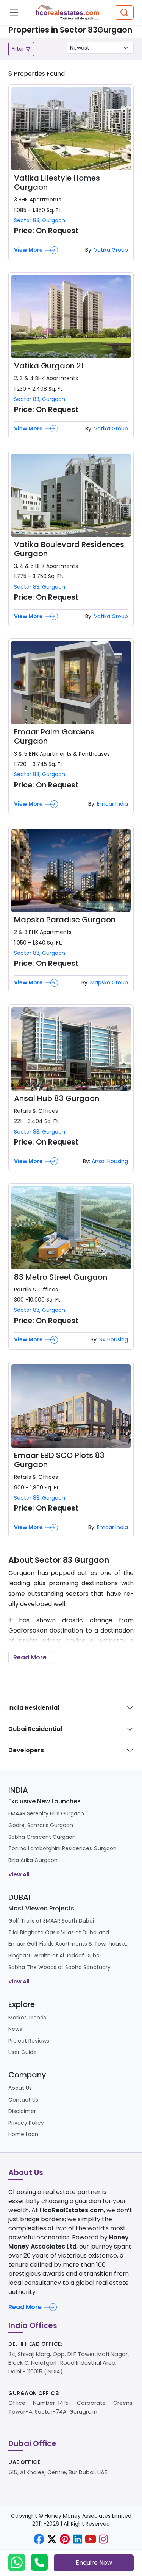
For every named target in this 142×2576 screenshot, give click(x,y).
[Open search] (124, 13)
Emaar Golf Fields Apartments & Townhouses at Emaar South (69, 1944)
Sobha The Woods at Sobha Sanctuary (59, 1967)
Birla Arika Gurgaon (33, 1860)
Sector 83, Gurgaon (40, 220)
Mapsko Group (109, 982)
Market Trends (27, 2018)
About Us (20, 2088)
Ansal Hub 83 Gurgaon (57, 1098)
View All (19, 1874)
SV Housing (114, 1339)
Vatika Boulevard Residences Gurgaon (69, 549)
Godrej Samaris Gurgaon (41, 1825)
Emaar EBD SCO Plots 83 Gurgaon (59, 1460)
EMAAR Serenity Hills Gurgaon (46, 1813)
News (15, 2029)
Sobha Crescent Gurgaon (42, 1837)
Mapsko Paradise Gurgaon (65, 920)
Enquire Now (94, 2563)
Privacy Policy (26, 2123)
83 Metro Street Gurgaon (61, 1277)
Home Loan (23, 2134)
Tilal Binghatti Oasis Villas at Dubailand (59, 1932)
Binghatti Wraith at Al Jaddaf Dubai (55, 1955)
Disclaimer (22, 2111)
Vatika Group (111, 250)
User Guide (23, 2052)
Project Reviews (29, 2041)
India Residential (34, 1708)
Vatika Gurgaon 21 (49, 366)
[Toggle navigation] (14, 12)
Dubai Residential (35, 1729)
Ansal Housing (110, 1161)
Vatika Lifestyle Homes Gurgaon (57, 182)
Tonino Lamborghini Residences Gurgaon (62, 1848)
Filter (19, 49)
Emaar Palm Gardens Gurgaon (54, 736)
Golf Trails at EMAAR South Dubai (51, 1921)
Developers (26, 1750)
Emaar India (112, 804)
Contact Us (23, 2100)
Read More (30, 1657)
